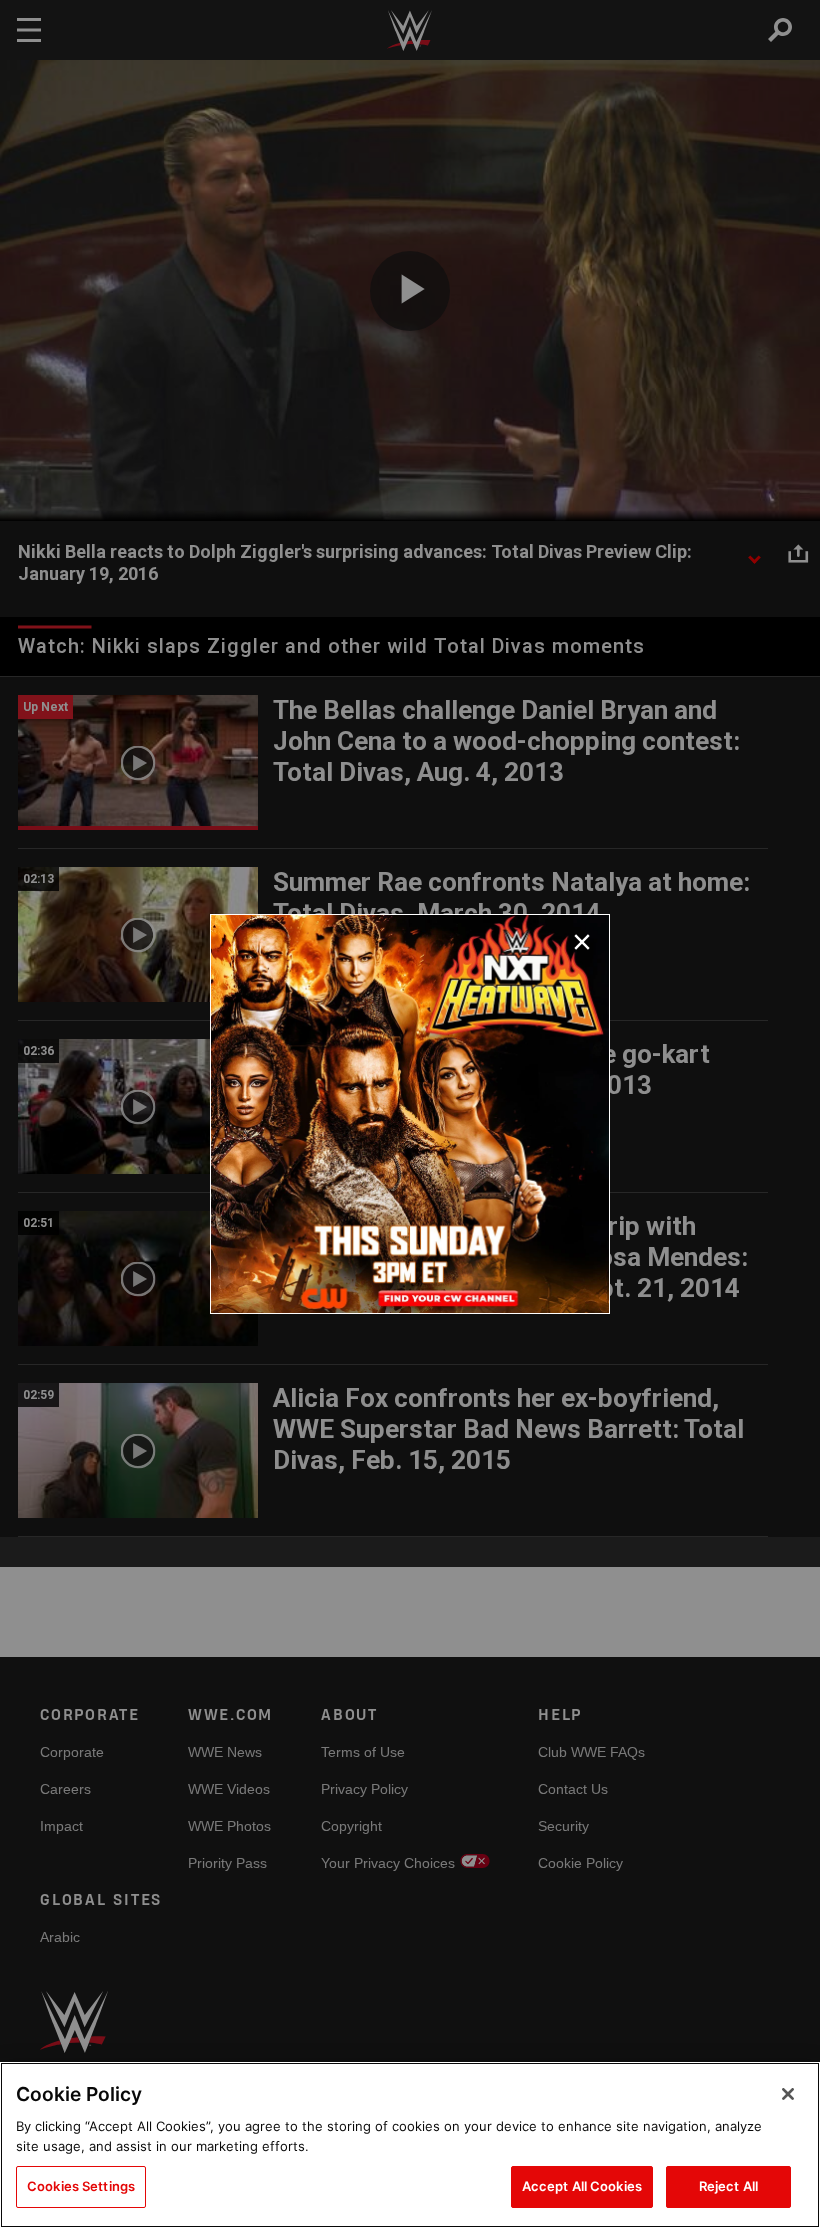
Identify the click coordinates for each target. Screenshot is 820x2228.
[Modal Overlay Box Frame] (410, 1114)
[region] (410, 2145)
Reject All (728, 2186)
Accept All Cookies (582, 2186)
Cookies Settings (81, 2186)
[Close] (788, 2094)
